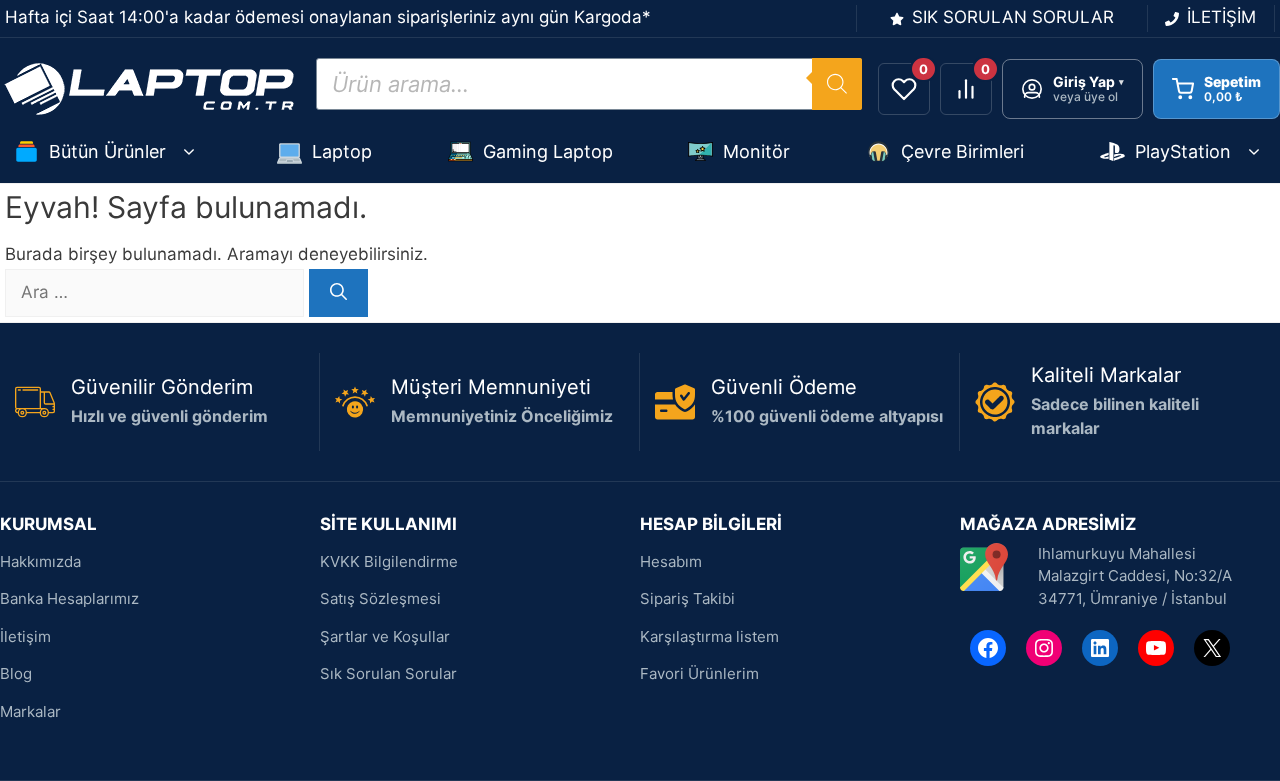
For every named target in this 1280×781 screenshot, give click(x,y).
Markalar (30, 711)
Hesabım (671, 561)
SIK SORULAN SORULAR (1013, 17)
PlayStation (1183, 151)
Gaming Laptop (548, 151)
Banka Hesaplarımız (69, 598)
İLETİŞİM (1221, 17)
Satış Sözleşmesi (380, 598)
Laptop (342, 151)
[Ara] (338, 293)
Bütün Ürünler (107, 151)
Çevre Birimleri (962, 151)
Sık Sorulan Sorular (388, 673)
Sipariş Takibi (687, 598)
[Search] (837, 84)
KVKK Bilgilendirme (389, 561)
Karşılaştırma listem (709, 636)
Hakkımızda (40, 561)
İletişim (25, 636)
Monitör (756, 151)
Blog (16, 673)
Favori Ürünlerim (699, 673)
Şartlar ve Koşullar (385, 636)
